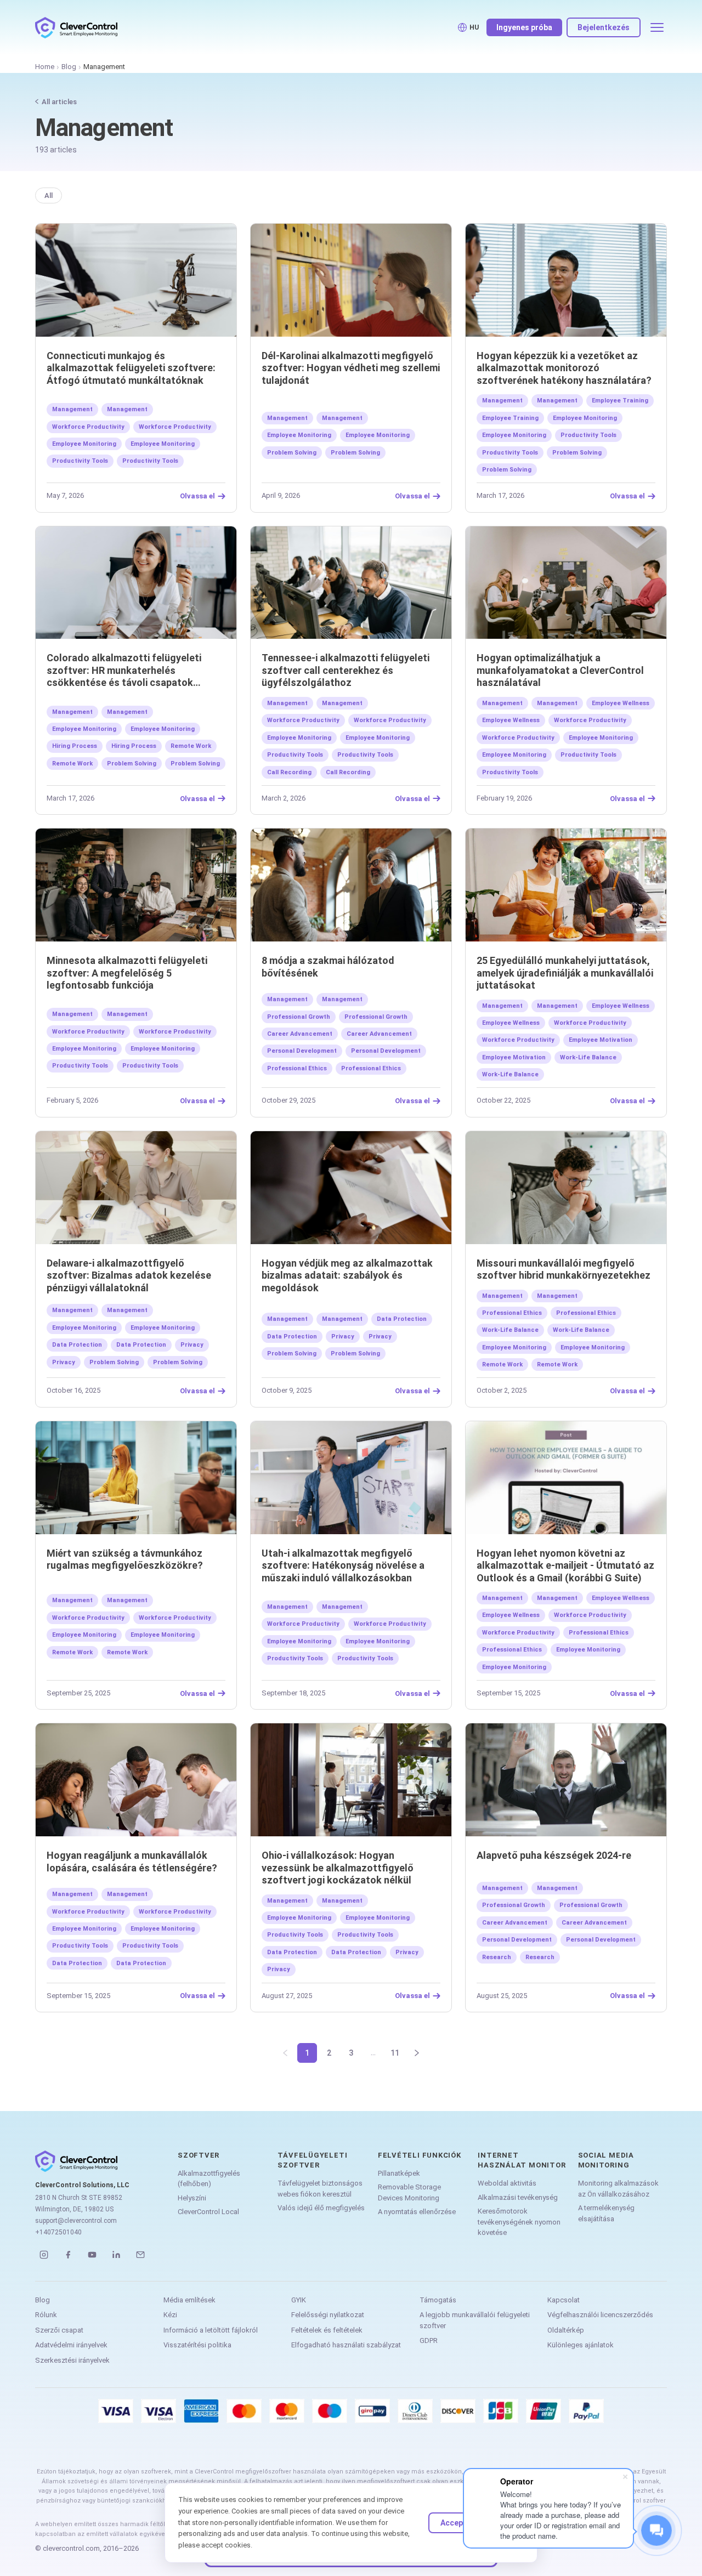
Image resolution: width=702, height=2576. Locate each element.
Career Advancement (300, 1034)
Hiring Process (75, 746)
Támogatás (438, 2300)
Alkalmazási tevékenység (518, 2197)
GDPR (429, 2340)
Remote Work (191, 746)
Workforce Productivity (88, 427)
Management (72, 409)
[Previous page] (285, 2053)
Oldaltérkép (566, 2330)
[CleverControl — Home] (76, 27)
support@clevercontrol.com (76, 2221)
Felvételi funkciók (420, 2155)
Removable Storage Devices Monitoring (409, 2192)
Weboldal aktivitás (507, 2183)
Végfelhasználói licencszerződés (600, 2315)
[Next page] (417, 2053)
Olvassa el (197, 496)
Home (45, 67)
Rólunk (46, 2315)
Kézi (170, 2315)
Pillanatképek (399, 2173)
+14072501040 (58, 2232)
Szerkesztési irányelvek (72, 2360)
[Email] (140, 2255)
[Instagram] (44, 2255)
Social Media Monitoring (606, 2160)
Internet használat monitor (522, 2160)
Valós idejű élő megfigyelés (321, 2208)
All (49, 195)
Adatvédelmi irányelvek (71, 2345)
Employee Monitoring (84, 444)
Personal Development (302, 1051)
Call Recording (289, 772)
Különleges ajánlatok (581, 2345)
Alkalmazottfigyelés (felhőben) (209, 2179)
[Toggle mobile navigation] (657, 27)
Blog (69, 67)
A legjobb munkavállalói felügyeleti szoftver (475, 2320)
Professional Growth (299, 1017)
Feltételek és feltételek (327, 2330)
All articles (59, 102)
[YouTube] (92, 2255)
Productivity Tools (80, 461)
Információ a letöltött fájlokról (211, 2330)
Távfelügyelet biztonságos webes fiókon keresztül (320, 2189)
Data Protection (77, 1345)
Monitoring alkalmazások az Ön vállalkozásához (618, 2189)
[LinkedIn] (116, 2255)
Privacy (192, 1345)
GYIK (299, 2300)
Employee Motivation (601, 1040)
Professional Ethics (297, 1068)
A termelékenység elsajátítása (606, 2213)
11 (395, 2053)
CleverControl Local (208, 2212)
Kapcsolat (564, 2300)
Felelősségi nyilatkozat (328, 2315)
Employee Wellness (621, 703)
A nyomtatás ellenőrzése (417, 2212)
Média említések (189, 2300)
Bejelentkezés (604, 27)
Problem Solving (292, 453)
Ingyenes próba (524, 27)
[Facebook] (68, 2255)
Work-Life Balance (588, 1057)
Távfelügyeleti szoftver (312, 2160)
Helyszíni (192, 2198)
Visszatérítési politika (197, 2345)
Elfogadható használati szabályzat (346, 2345)
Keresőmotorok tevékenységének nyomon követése (519, 2222)
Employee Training (620, 401)
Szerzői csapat (59, 2330)
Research (497, 1957)
